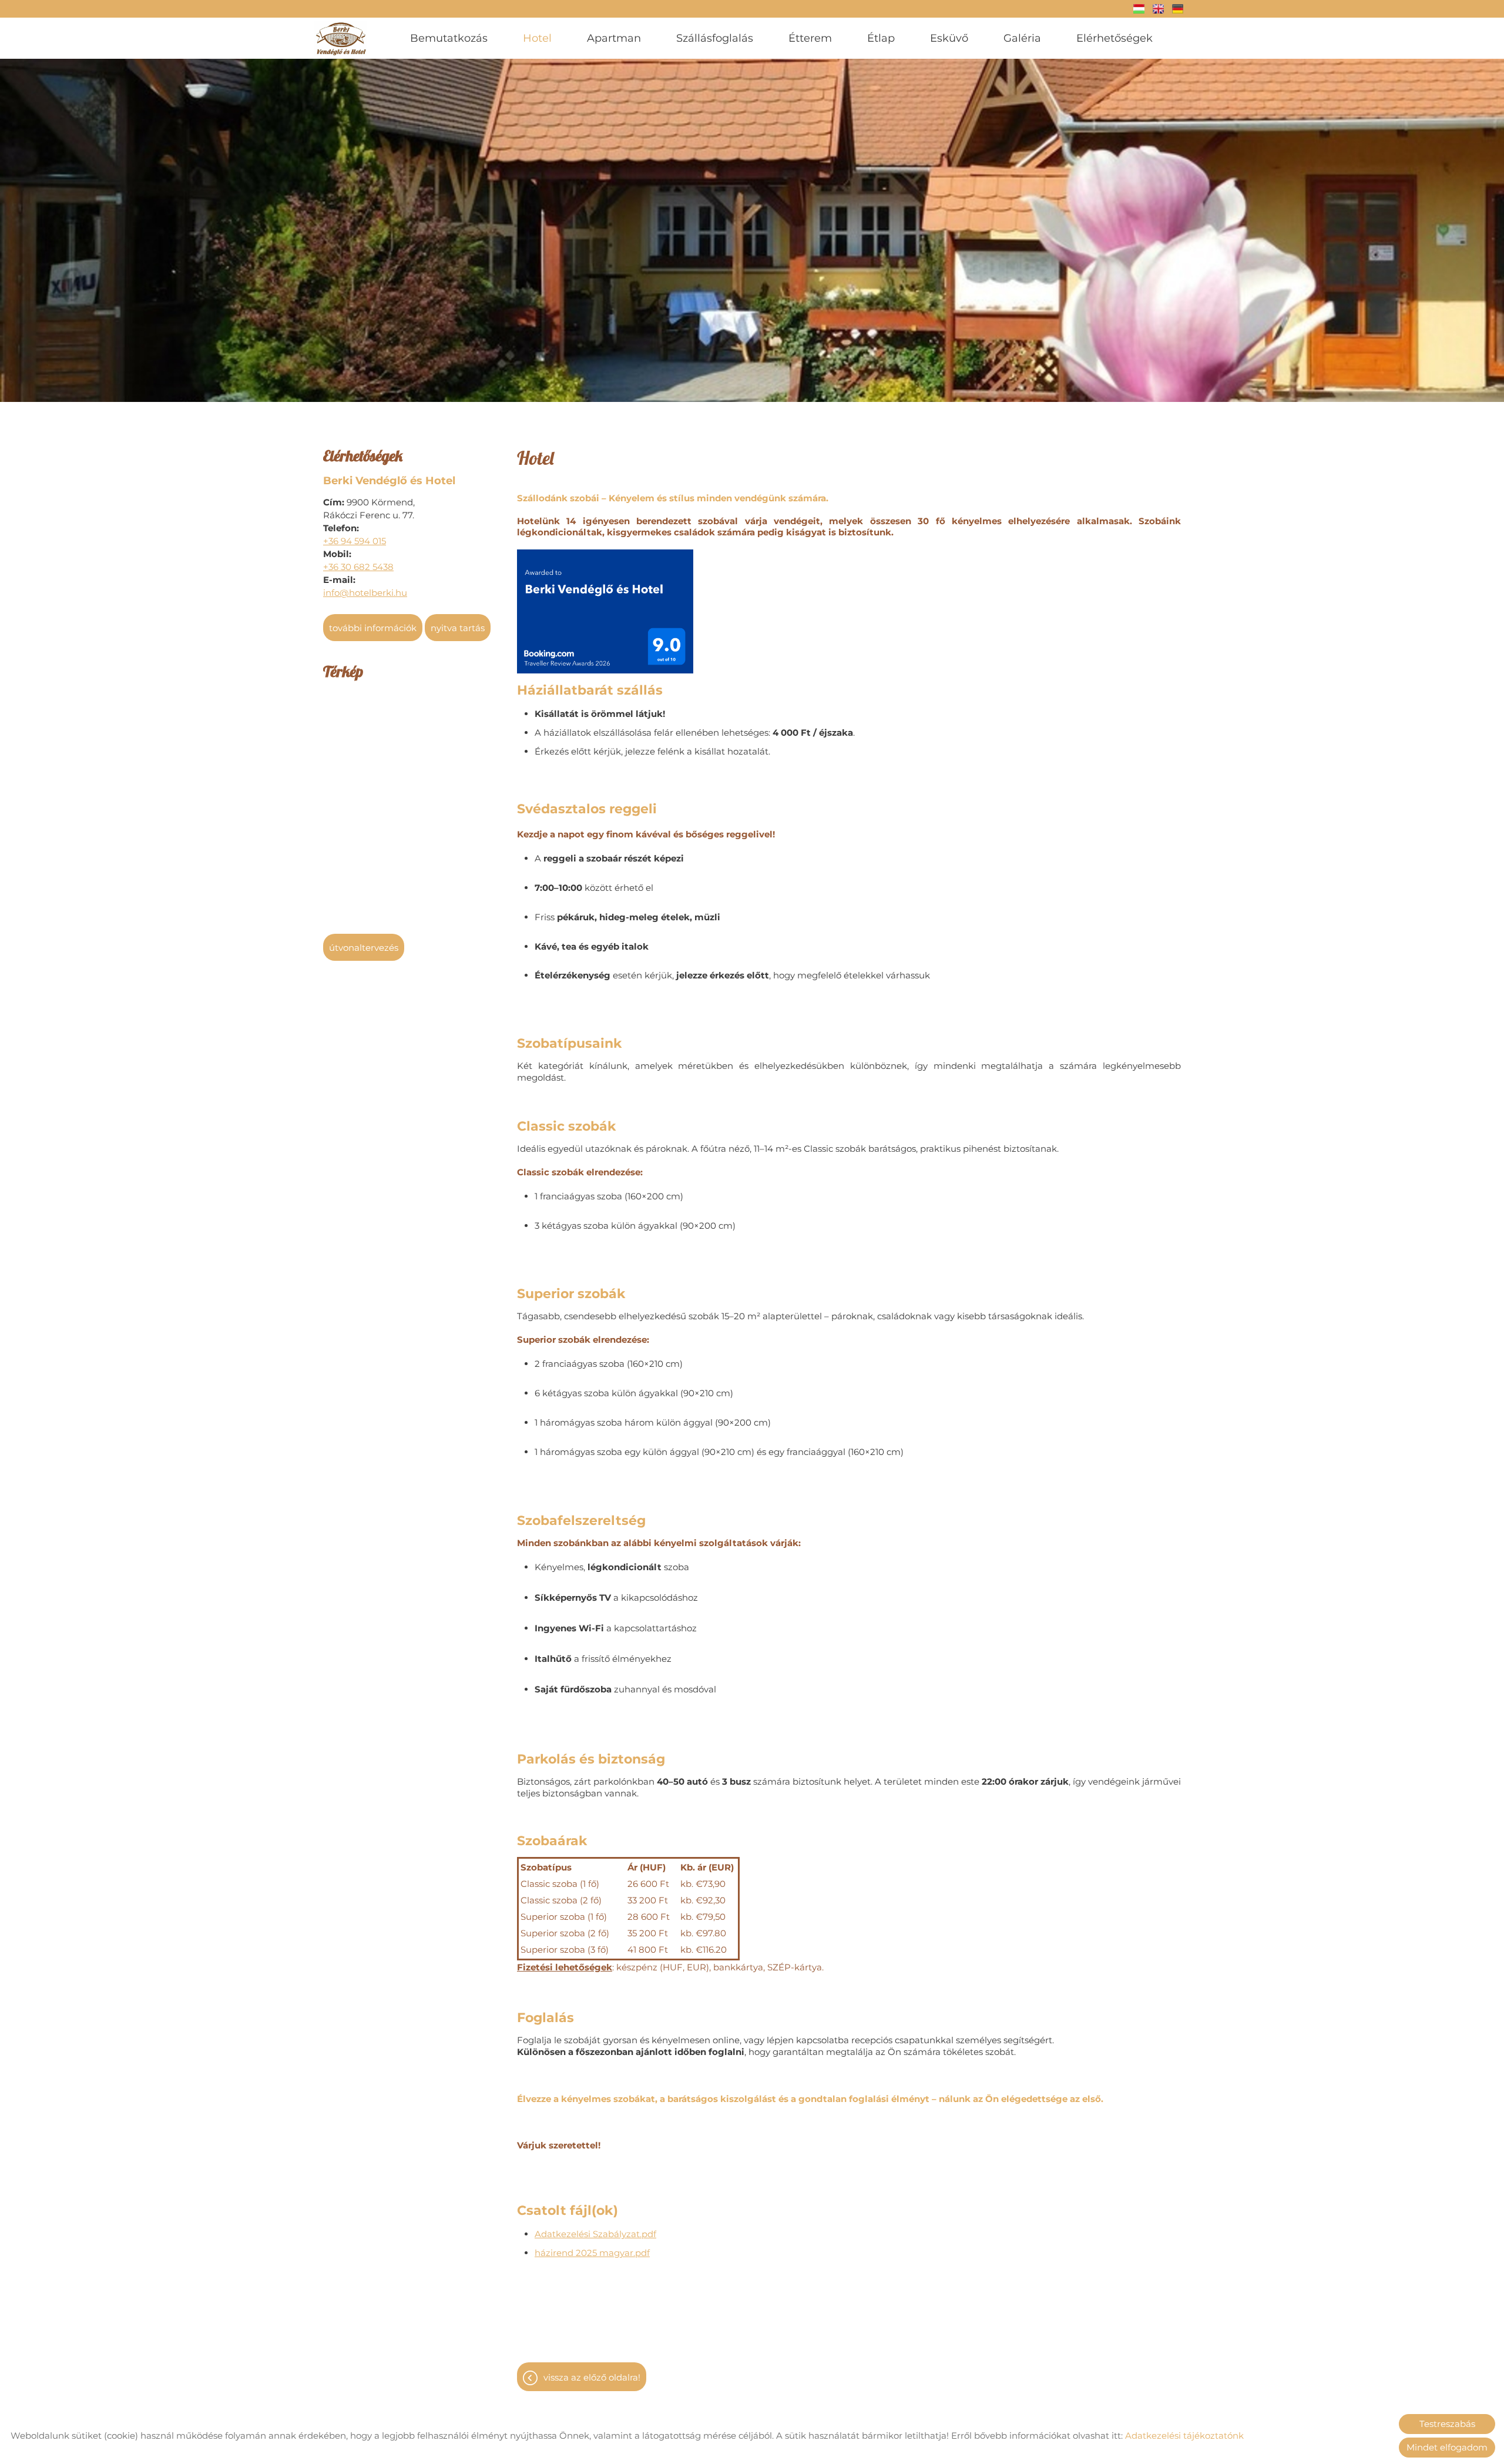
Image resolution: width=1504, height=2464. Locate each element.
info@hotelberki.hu (365, 593)
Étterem (810, 38)
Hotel (537, 38)
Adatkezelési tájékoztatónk (1184, 2435)
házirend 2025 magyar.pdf (592, 2253)
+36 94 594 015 (355, 541)
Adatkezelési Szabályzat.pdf (595, 2234)
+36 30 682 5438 (358, 567)
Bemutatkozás (449, 38)
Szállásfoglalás (715, 38)
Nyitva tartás (458, 628)
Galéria (1022, 38)
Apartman (614, 38)
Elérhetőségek (1114, 38)
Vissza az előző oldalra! (592, 2377)
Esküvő (949, 38)
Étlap (881, 38)
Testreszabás (1447, 2424)
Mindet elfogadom (1447, 2447)
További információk (373, 628)
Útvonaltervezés (364, 948)
